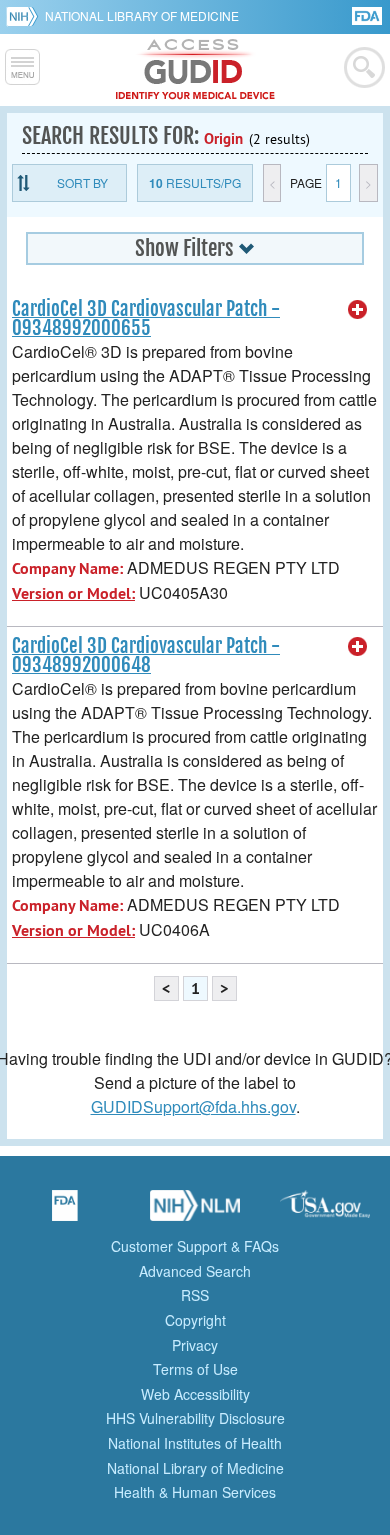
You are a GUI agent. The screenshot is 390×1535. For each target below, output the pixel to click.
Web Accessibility (195, 1394)
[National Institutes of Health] (25, 16)
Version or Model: (73, 593)
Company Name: (67, 568)
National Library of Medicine (142, 15)
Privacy (195, 1345)
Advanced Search (195, 1271)
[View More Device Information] (358, 310)
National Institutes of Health (195, 1443)
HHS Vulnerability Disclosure (195, 1418)
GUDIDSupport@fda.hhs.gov (193, 1106)
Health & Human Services (195, 1492)
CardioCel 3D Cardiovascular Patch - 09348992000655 (146, 318)
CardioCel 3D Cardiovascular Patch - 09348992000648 (146, 655)
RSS (195, 1295)
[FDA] (368, 14)
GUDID (195, 70)
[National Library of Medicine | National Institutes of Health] (195, 1212)
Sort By (82, 182)
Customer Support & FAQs (195, 1246)
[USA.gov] (325, 1212)
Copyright (195, 1320)
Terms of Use (195, 1369)
